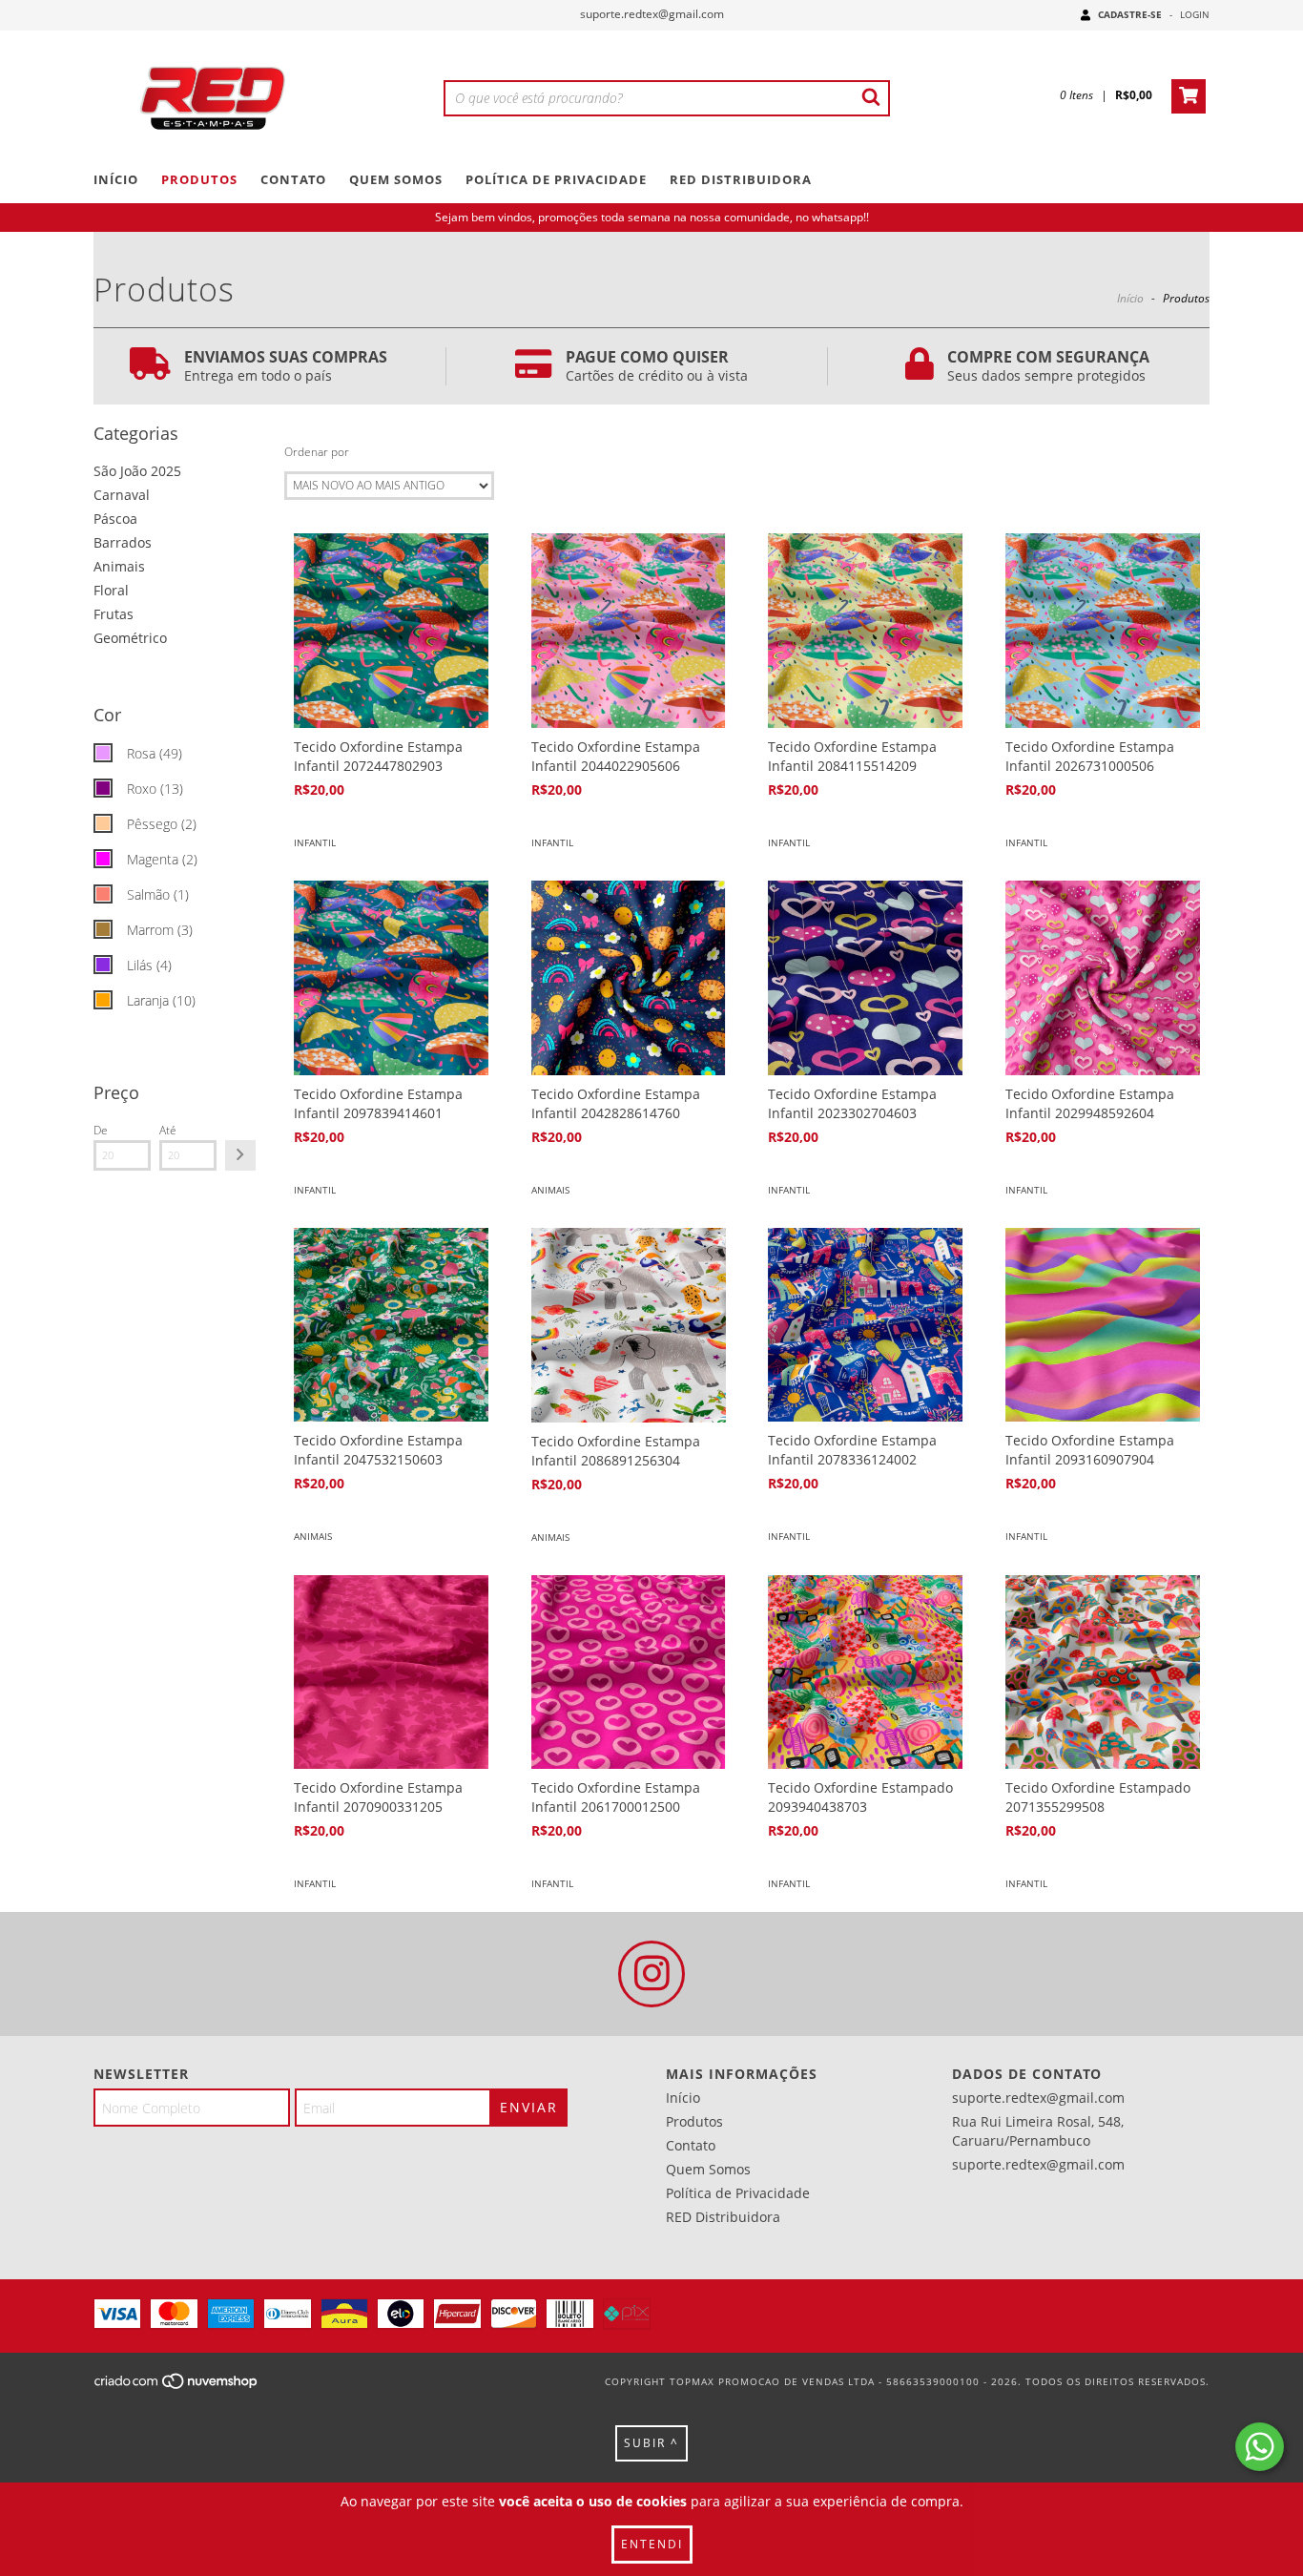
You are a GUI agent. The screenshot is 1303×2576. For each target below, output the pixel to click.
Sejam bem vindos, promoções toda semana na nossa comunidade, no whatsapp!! (652, 217)
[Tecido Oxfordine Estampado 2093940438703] (865, 1672)
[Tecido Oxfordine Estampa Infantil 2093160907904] (1103, 1325)
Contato (293, 179)
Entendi (652, 2544)
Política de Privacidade (556, 179)
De (101, 1130)
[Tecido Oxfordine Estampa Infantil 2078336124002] (865, 1325)
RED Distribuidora (741, 179)
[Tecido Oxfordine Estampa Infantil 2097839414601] (391, 978)
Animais (119, 566)
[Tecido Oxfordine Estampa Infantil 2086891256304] (629, 1325)
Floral (111, 590)
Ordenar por (317, 452)
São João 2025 (137, 471)
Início (116, 179)
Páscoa (115, 519)
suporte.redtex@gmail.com (652, 14)
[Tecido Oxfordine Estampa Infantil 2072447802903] (391, 631)
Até (168, 1130)
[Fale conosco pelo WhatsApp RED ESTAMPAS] (1260, 2447)
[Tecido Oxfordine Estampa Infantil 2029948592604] (1103, 978)
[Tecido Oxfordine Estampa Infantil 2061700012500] (629, 1672)
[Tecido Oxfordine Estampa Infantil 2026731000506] (1103, 631)
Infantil (315, 842)
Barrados (123, 542)
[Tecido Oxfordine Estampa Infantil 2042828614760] (629, 978)
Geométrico (130, 638)
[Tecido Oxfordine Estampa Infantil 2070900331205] (391, 1672)
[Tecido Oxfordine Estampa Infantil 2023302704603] (865, 978)
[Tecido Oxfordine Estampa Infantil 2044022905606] (629, 631)
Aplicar (240, 1155)
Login (1195, 14)
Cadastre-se (1130, 14)
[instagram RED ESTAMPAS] (651, 1974)
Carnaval (122, 495)
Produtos (199, 179)
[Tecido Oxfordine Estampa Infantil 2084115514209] (865, 631)
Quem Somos (396, 179)
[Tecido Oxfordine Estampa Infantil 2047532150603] (391, 1325)
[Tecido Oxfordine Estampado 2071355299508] (1103, 1672)
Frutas (114, 614)
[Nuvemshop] (177, 2387)
